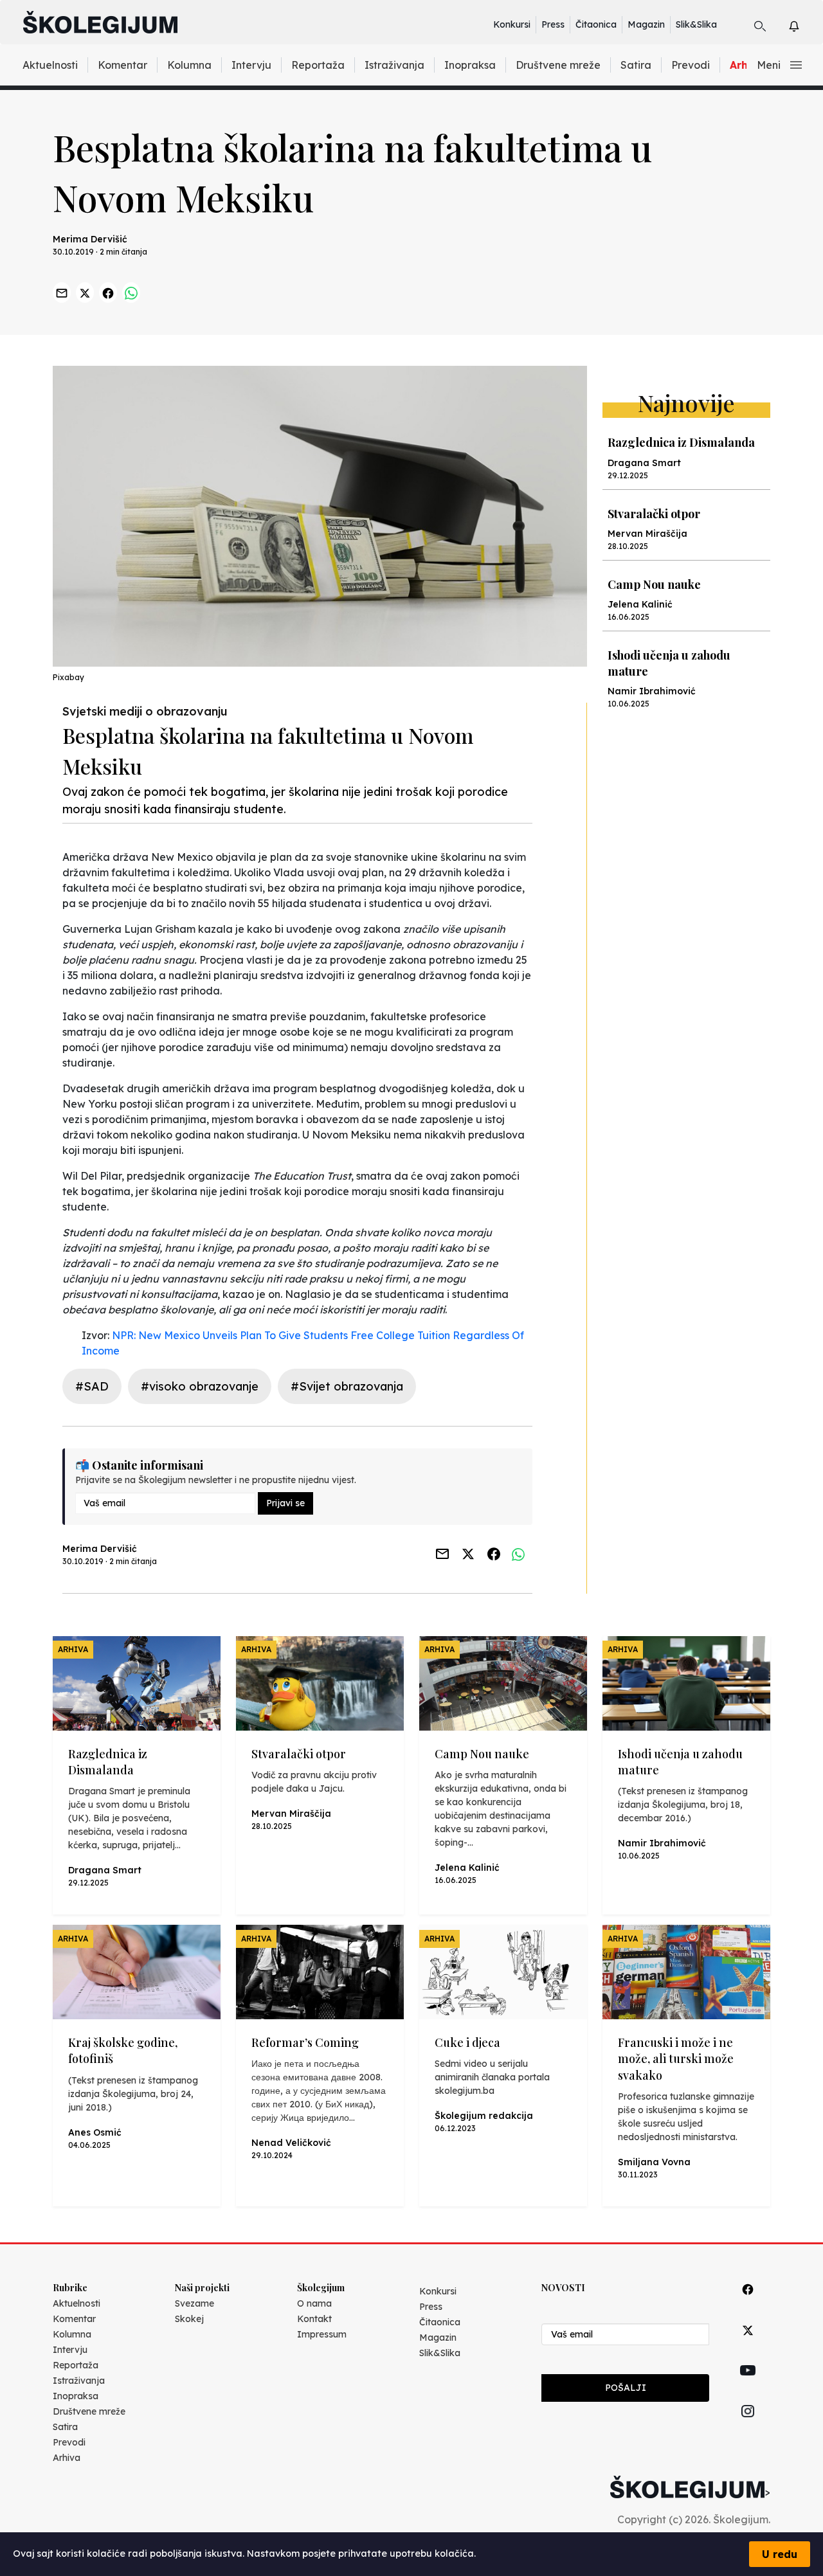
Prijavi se (285, 1503)
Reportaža (318, 65)
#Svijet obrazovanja (347, 1386)
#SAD (92, 1386)
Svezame (194, 2303)
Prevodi (691, 65)
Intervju (251, 65)
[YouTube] (747, 2385)
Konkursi (512, 24)
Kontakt (314, 2319)
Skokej (189, 2319)
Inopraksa (470, 65)
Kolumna (189, 65)
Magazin (646, 24)
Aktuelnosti (50, 65)
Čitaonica (596, 24)
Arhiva (67, 2458)
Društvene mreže (558, 65)
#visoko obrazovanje (200, 1386)
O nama (314, 2303)
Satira (636, 65)
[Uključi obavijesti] (805, 24)
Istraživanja (394, 65)
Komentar (122, 65)
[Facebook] (747, 2304)
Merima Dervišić (90, 239)
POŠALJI (626, 2388)
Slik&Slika (696, 24)
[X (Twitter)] (747, 2345)
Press (553, 24)
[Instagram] (747, 2426)
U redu (780, 2554)
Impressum (322, 2334)
